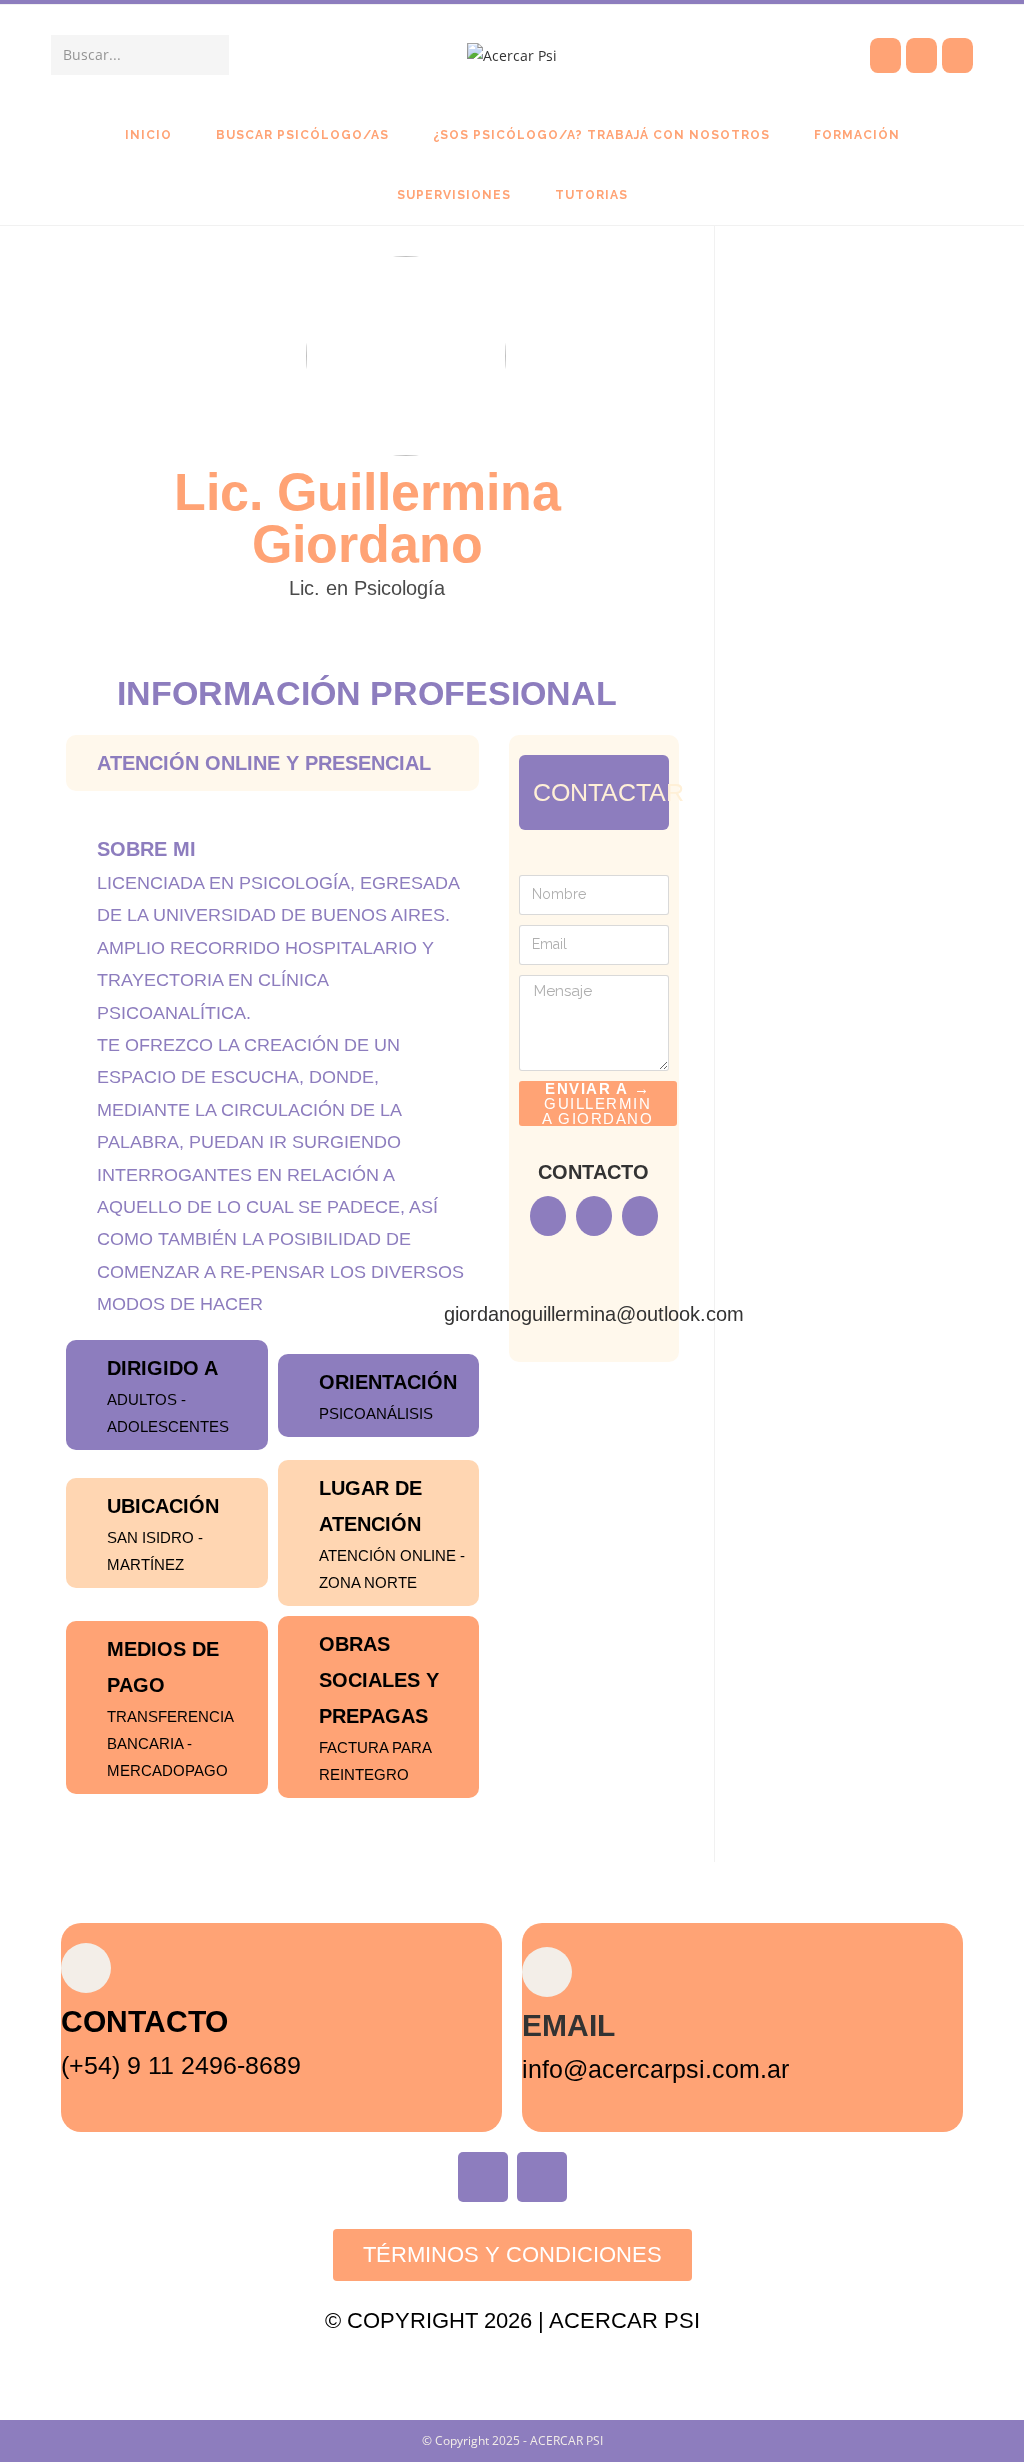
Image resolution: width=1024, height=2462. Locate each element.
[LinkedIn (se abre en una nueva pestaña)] (957, 55)
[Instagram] (542, 2177)
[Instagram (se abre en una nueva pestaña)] (921, 55)
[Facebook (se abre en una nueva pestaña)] (885, 55)
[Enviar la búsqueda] (210, 55)
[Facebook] (483, 2177)
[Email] (547, 1972)
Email (568, 2025)
